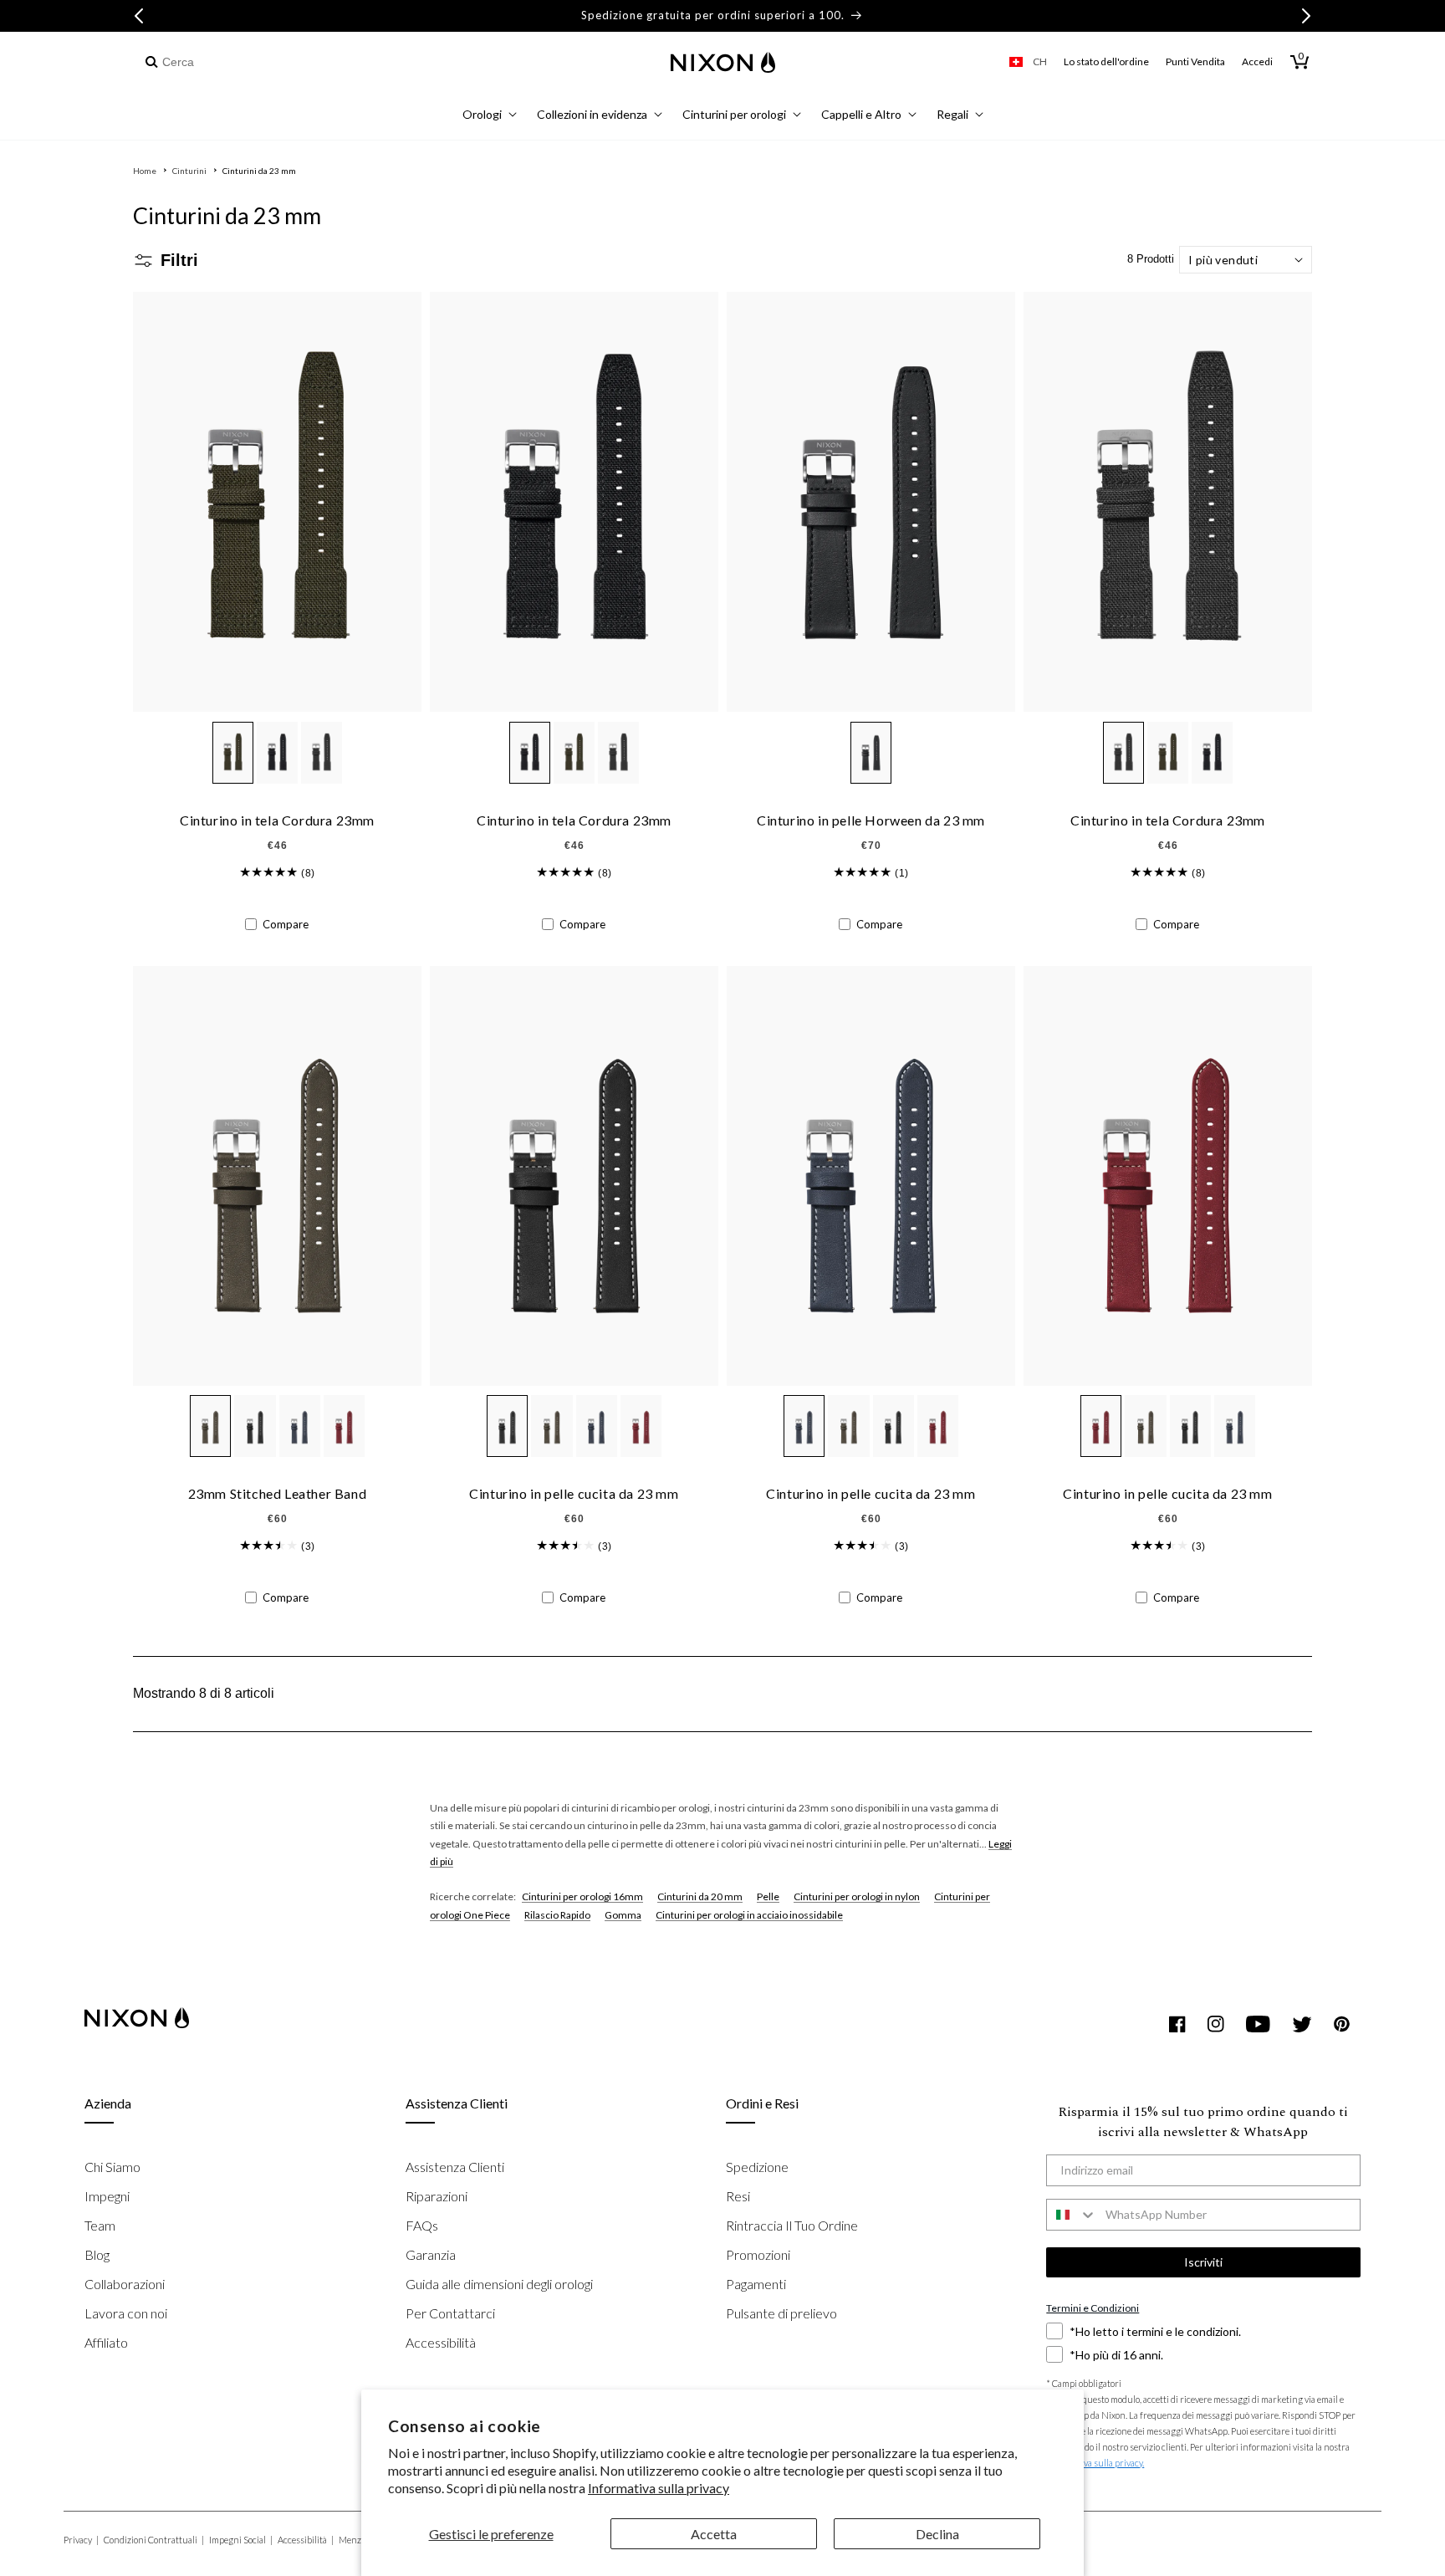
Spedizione (757, 2167)
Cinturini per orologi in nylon (857, 1896)
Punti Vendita (1195, 61)
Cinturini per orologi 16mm (582, 1896)
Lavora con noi (126, 2313)
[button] (490, 117)
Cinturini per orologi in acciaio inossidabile (749, 1915)
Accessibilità (441, 2342)
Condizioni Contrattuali (154, 2540)
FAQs (422, 2225)
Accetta (714, 2534)
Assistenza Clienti (455, 2167)
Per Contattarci (450, 2313)
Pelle (768, 1896)
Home (145, 171)
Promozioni (758, 2254)
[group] (268, 872)
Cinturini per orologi (734, 114)
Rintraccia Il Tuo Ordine (792, 2225)
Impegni (107, 2196)
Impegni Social (241, 2540)
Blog (97, 2254)
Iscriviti (1203, 2262)
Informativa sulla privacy (659, 2488)
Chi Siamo (112, 2167)
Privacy (81, 2540)
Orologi (482, 114)
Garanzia (431, 2254)
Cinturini (189, 171)
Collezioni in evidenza (592, 114)
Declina (937, 2534)
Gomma (623, 1915)
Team (100, 2225)
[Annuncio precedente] (139, 16)
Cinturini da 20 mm (700, 1896)
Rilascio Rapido (557, 1915)
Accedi (1257, 61)
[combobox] (231, 62)
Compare (286, 924)
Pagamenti (756, 2284)
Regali (952, 114)
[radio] (233, 753)
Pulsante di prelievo (781, 2313)
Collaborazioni (125, 2284)
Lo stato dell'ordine (1106, 61)
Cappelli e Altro (861, 114)
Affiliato (106, 2342)
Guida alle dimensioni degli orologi (499, 2284)
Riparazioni (437, 2196)
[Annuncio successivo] (1306, 16)
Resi (738, 2196)
